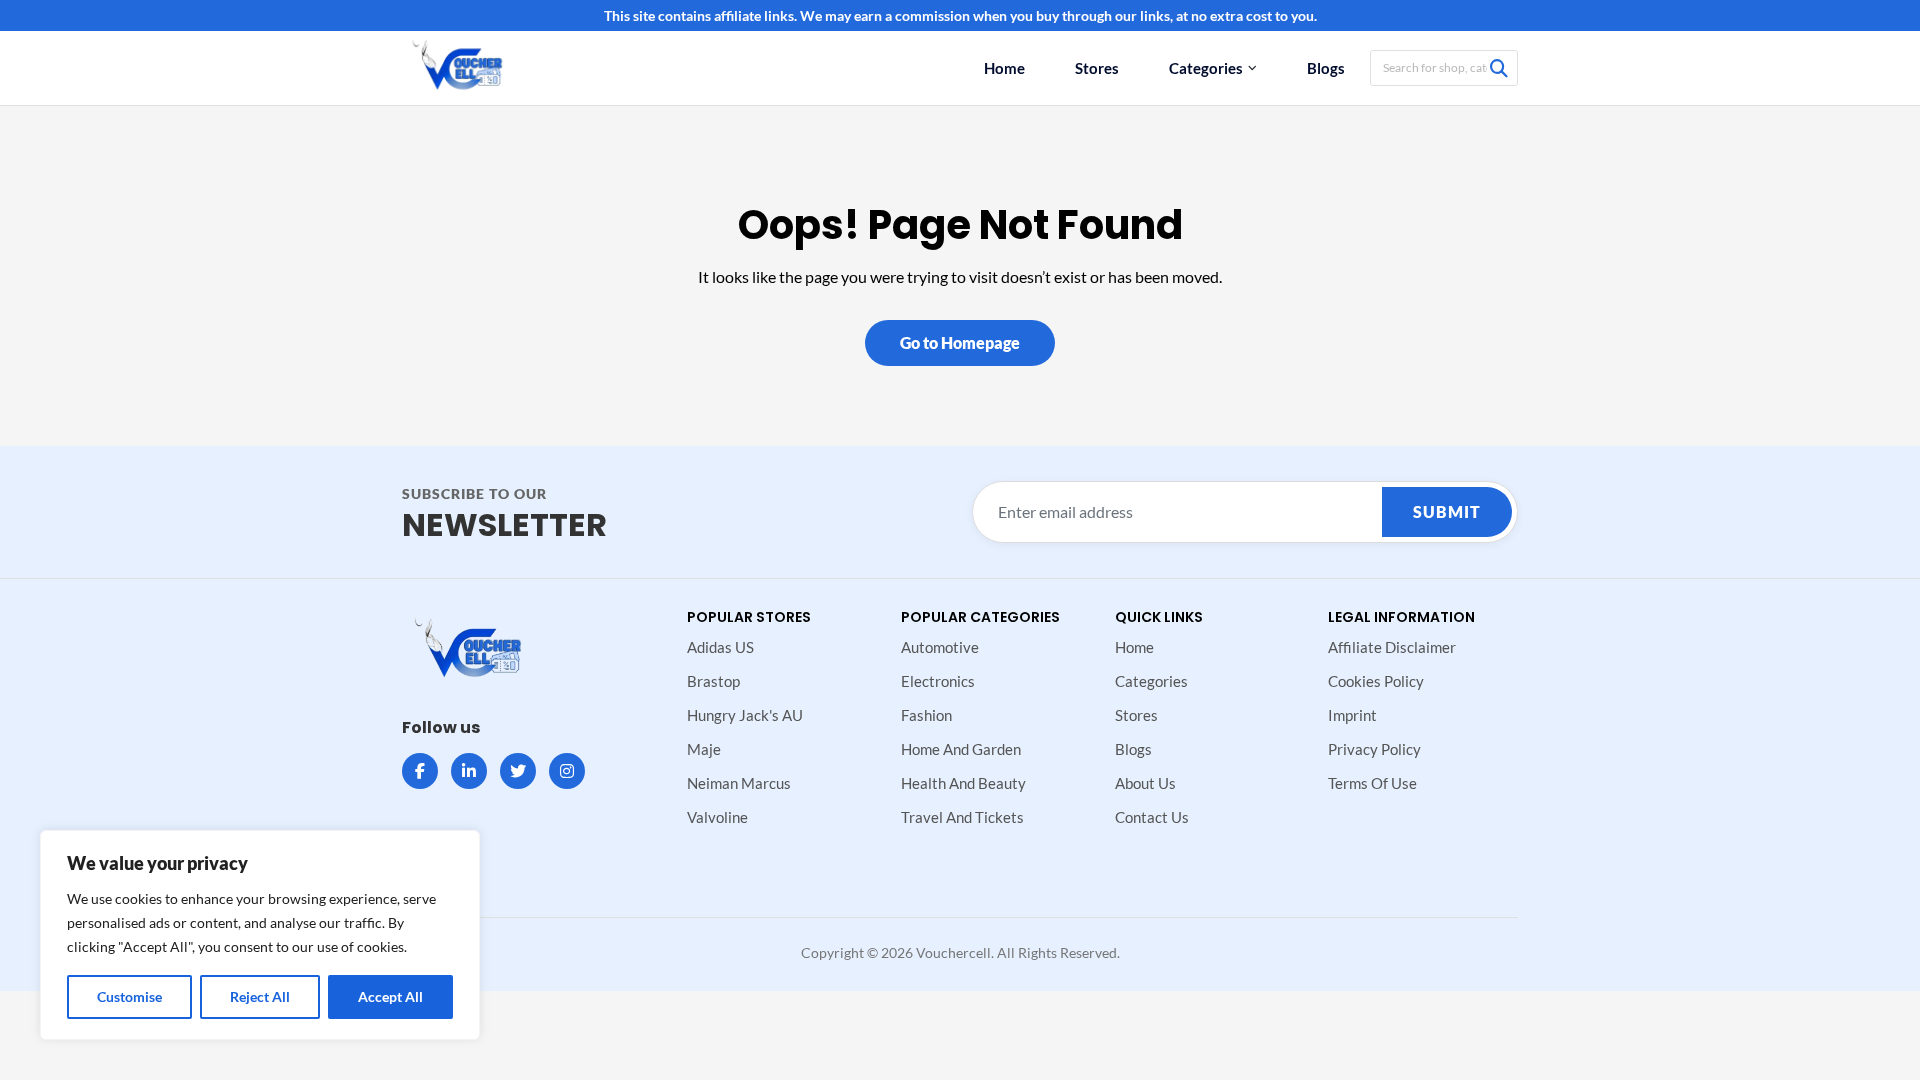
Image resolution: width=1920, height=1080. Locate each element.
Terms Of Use (1372, 783)
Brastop (713, 681)
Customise (129, 996)
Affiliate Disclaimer (1392, 647)
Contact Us (1152, 817)
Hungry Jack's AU (745, 715)
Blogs (1326, 68)
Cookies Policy (1376, 681)
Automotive (940, 647)
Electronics (938, 681)
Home (1004, 68)
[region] (260, 935)
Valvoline (717, 817)
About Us (1145, 783)
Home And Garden (961, 749)
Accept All (390, 996)
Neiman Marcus (739, 783)
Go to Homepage (960, 342)
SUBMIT (1447, 511)
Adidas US (720, 647)
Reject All (260, 996)
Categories (1206, 68)
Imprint (1352, 715)
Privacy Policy (1374, 749)
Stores (1097, 68)
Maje (704, 749)
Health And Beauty (963, 783)
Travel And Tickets (962, 817)
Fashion (926, 715)
